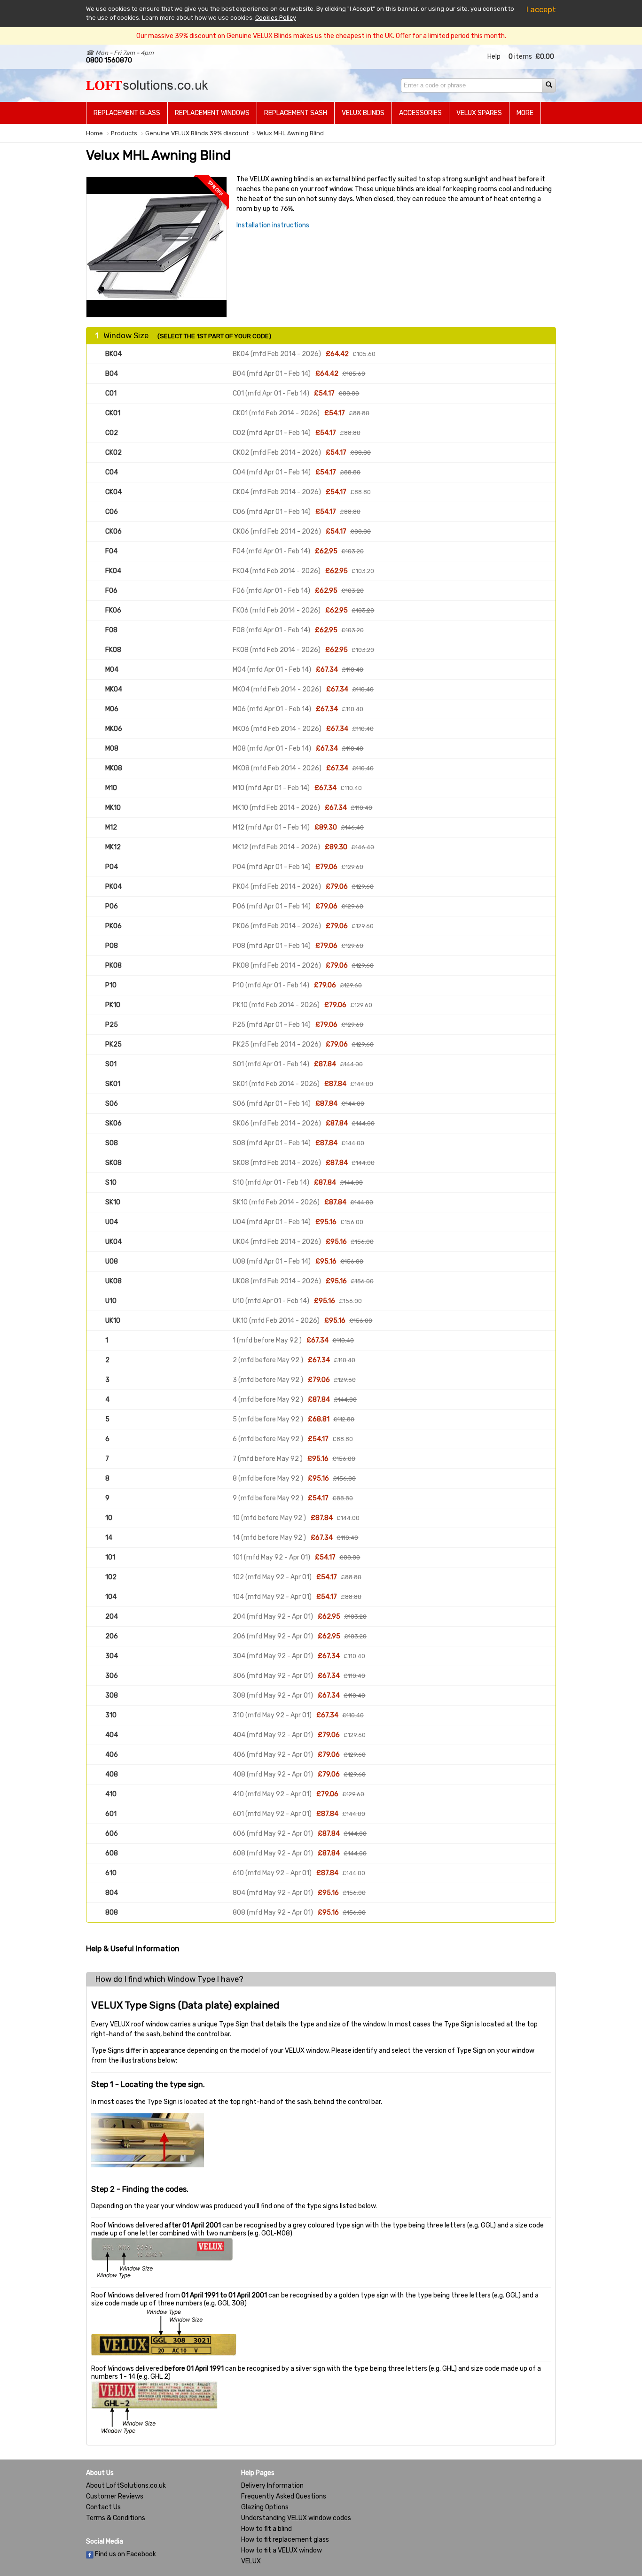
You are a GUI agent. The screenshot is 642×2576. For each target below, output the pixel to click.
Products (124, 133)
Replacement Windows (212, 113)
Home (94, 133)
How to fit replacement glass (285, 2540)
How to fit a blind (266, 2529)
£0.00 (545, 57)
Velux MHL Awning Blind (290, 133)
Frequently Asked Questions (284, 2496)
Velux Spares (479, 113)
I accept (541, 9)
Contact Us (103, 2507)
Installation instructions (273, 225)
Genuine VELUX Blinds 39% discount (197, 133)
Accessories (420, 113)
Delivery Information (272, 2486)
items (520, 57)
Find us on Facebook (125, 2554)
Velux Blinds (363, 113)
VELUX (251, 2561)
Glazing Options (265, 2507)
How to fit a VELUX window (282, 2550)
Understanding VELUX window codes (296, 2518)
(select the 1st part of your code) (214, 336)
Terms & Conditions (116, 2518)
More (525, 113)
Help (494, 57)
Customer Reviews (115, 2496)
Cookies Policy (276, 18)
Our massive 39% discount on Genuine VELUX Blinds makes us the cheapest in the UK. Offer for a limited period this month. (321, 36)
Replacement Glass (127, 113)
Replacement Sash (296, 113)
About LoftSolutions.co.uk (126, 2486)
